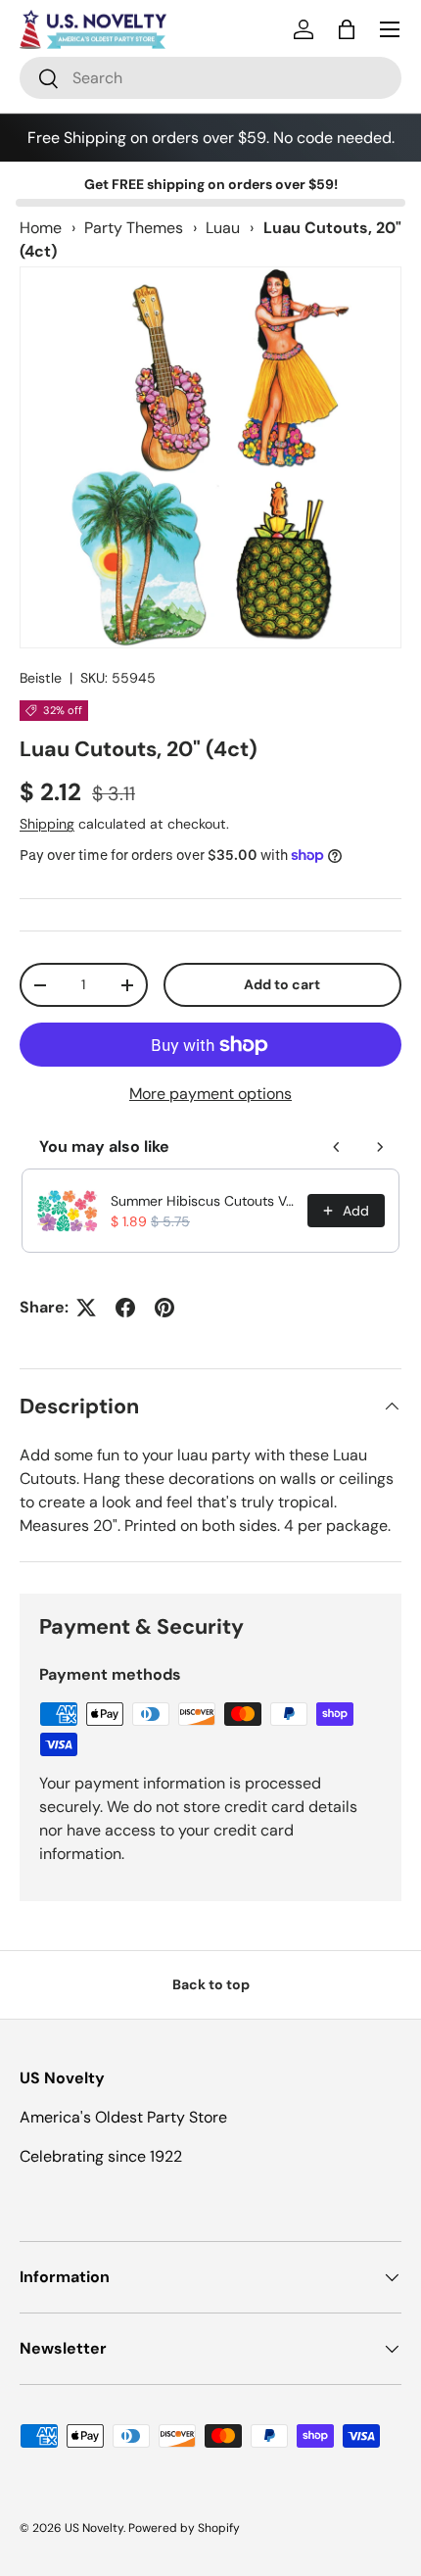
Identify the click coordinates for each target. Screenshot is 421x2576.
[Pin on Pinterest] (164, 1308)
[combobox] (210, 78)
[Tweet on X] (86, 1308)
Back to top (211, 1984)
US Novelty (94, 2528)
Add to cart (282, 984)
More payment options (210, 1094)
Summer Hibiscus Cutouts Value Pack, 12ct (203, 1201)
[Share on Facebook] (125, 1308)
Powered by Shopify (184, 2528)
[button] (347, 29)
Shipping (47, 824)
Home (41, 228)
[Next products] (380, 1147)
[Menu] (390, 29)
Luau (223, 228)
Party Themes (134, 228)
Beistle (41, 678)
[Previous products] (337, 1147)
